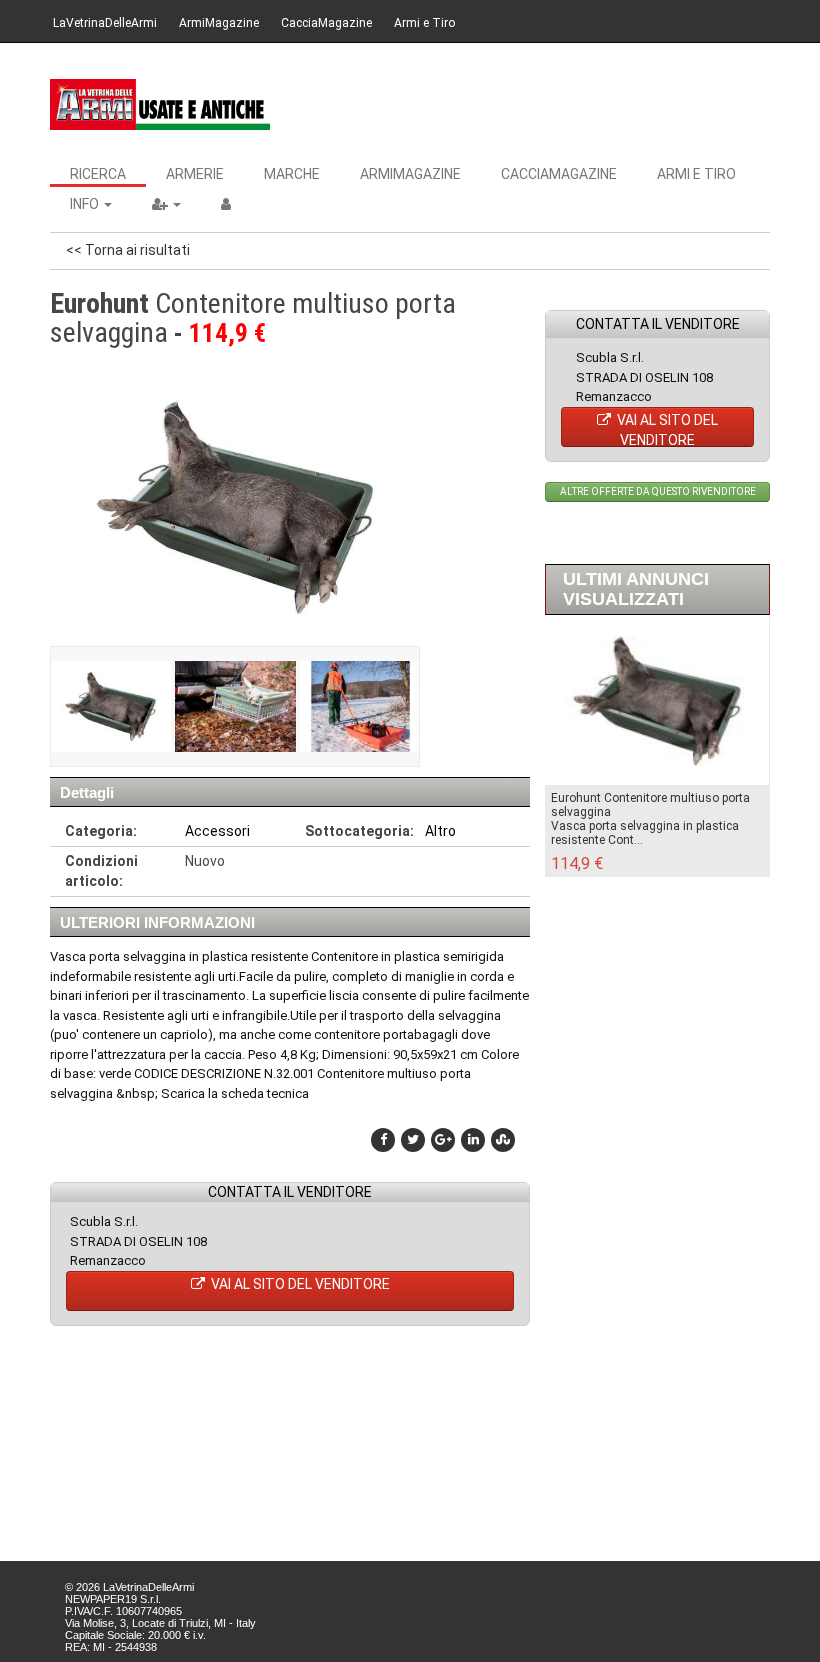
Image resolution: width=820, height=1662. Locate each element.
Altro (440, 831)
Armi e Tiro (424, 23)
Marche (292, 174)
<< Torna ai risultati (128, 250)
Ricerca (98, 174)
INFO (86, 204)
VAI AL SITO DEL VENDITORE (299, 1284)
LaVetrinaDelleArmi (105, 23)
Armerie (195, 174)
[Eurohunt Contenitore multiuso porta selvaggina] (110, 706)
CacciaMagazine (326, 23)
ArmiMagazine (219, 23)
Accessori (217, 831)
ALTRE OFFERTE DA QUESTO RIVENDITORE (658, 491)
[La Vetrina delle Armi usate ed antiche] (160, 104)
